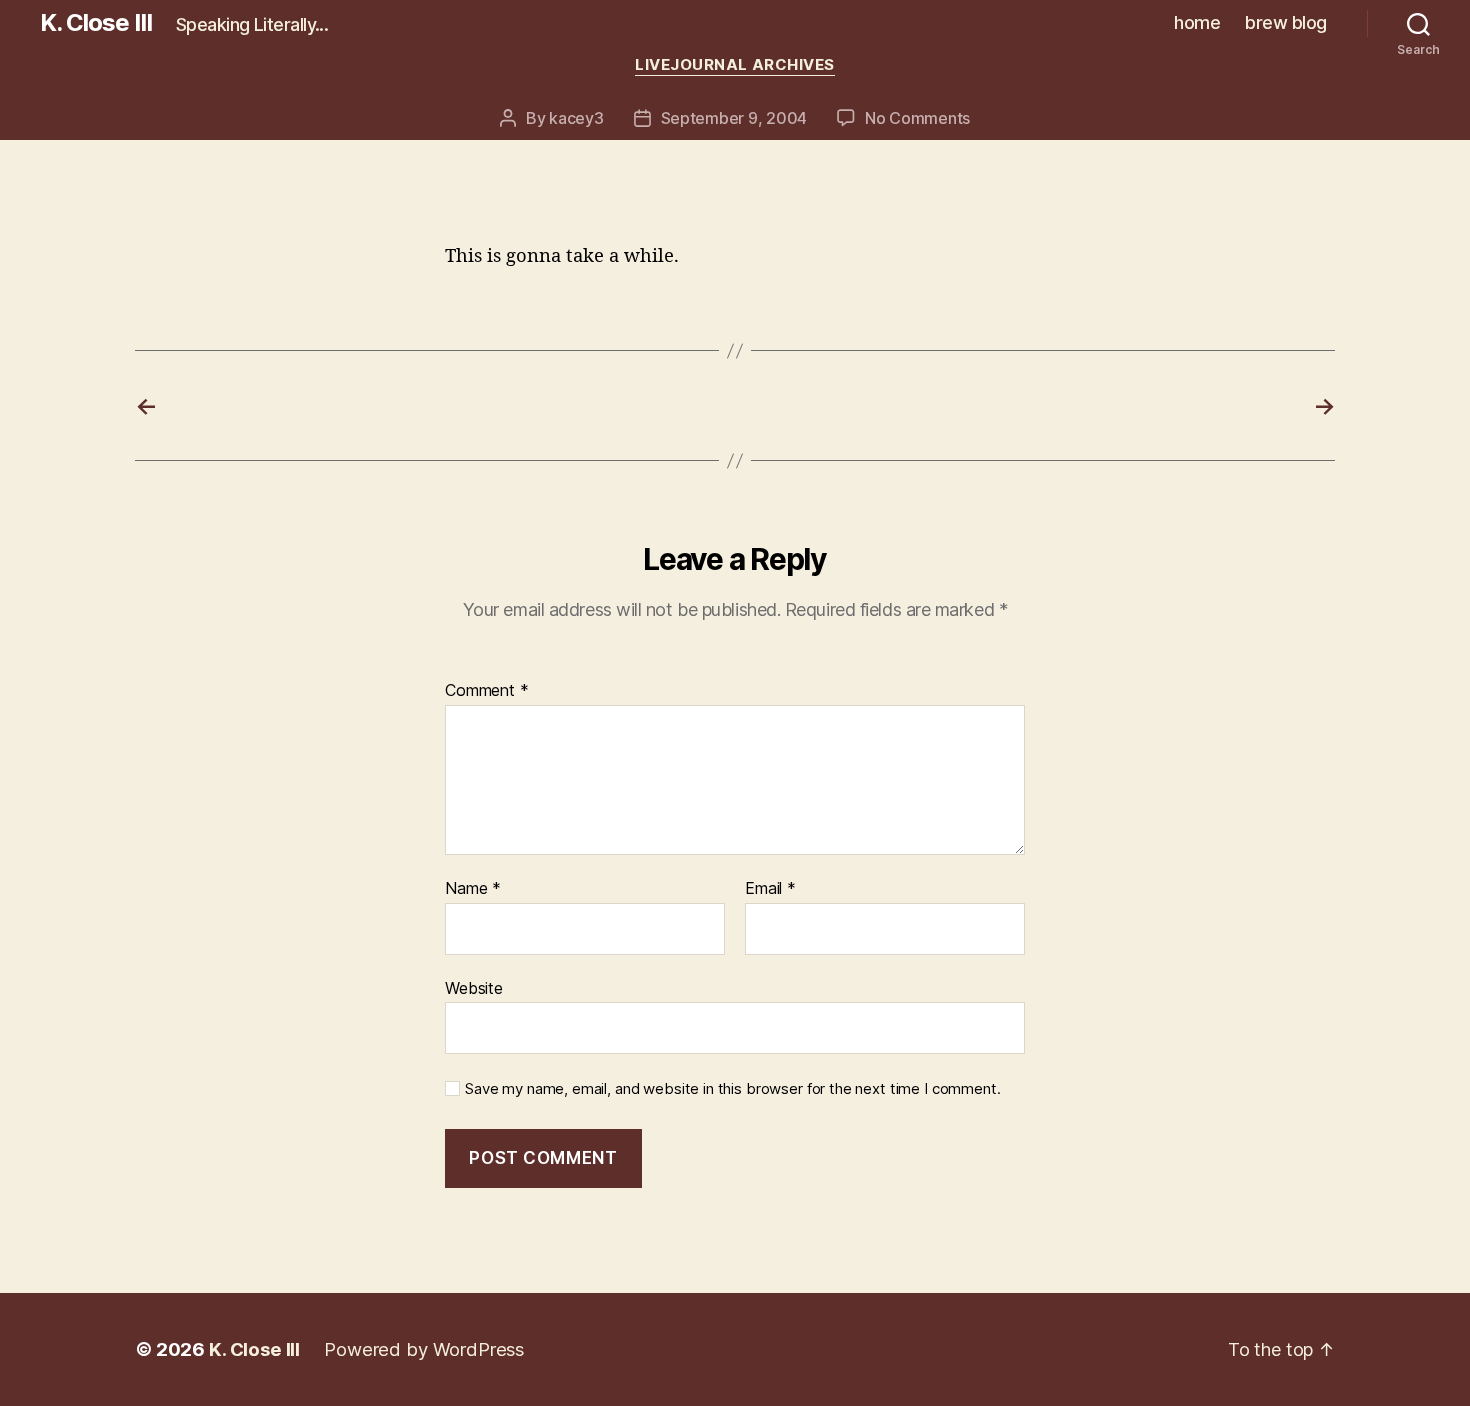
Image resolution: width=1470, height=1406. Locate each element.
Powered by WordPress (424, 1349)
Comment (487, 691)
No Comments (917, 118)
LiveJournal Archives (735, 65)
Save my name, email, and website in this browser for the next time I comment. (732, 1089)
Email (770, 889)
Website (474, 987)
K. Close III (96, 23)
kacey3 (576, 118)
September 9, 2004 (734, 118)
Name (473, 889)
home (1197, 22)
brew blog (1286, 22)
